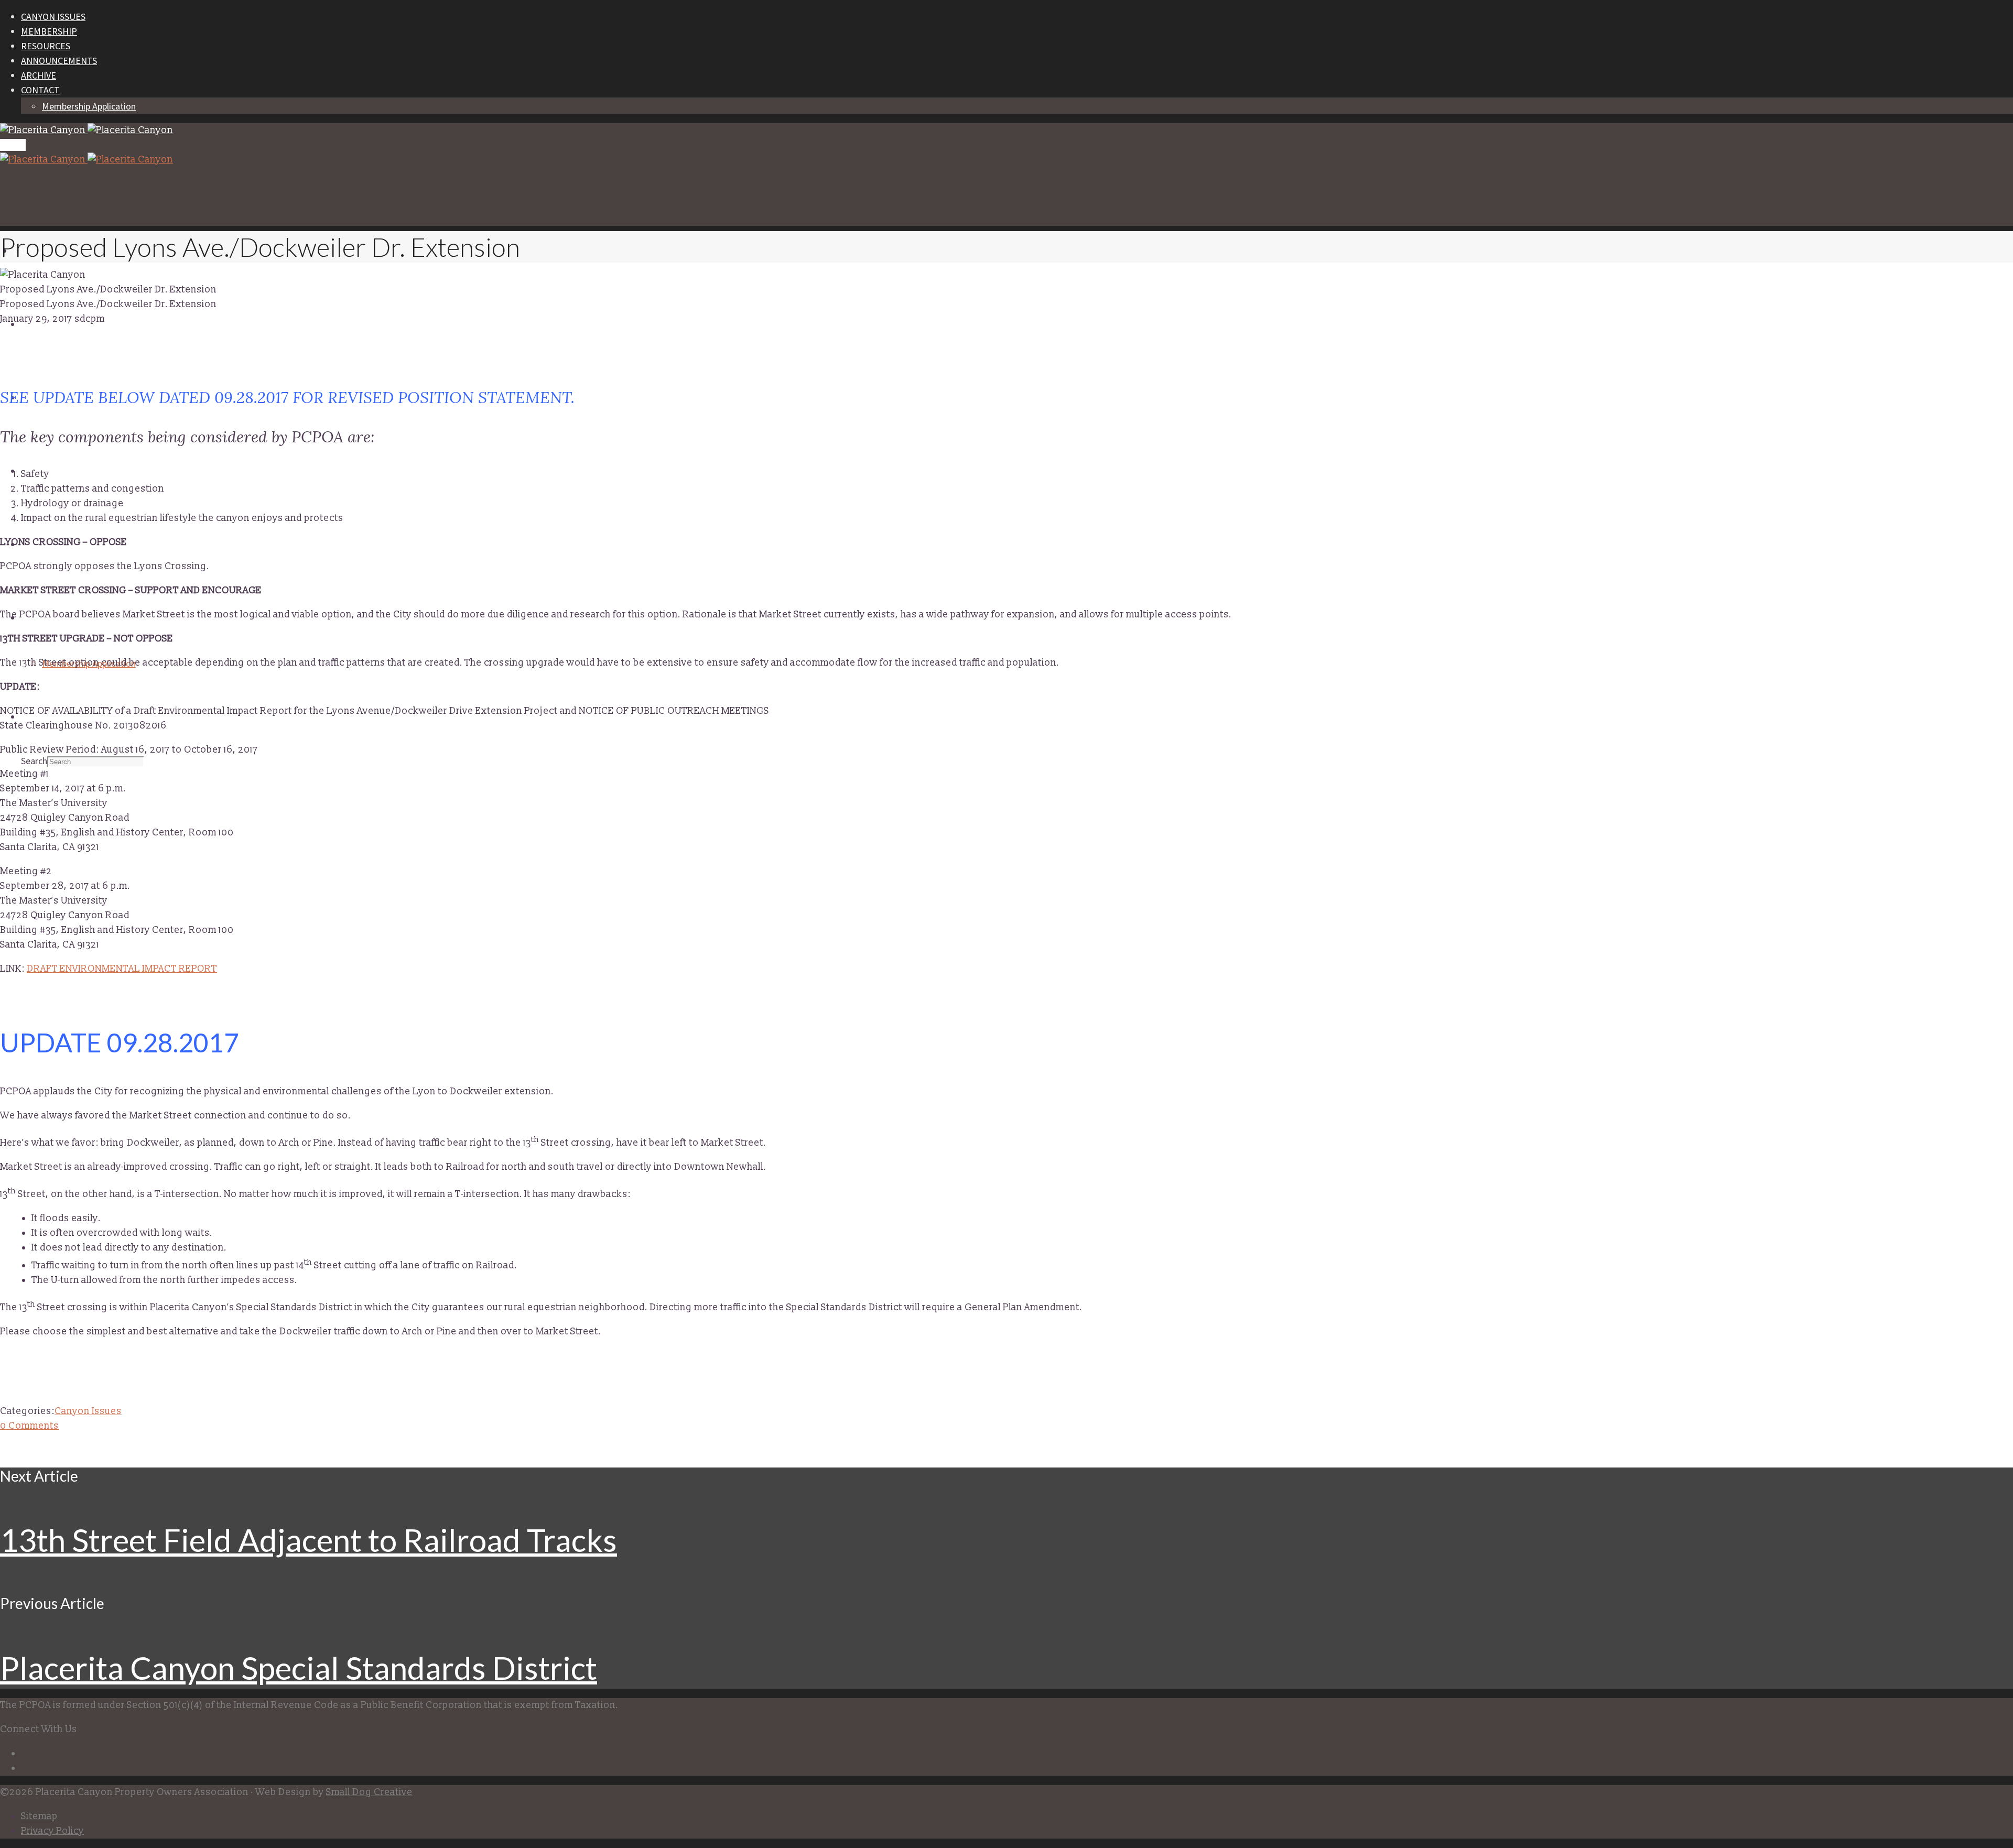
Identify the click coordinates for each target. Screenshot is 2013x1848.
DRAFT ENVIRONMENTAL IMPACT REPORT (122, 969)
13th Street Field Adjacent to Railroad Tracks (309, 1540)
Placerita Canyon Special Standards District (299, 1668)
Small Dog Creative (369, 1792)
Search (34, 761)
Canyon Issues (88, 1411)
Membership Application (89, 106)
